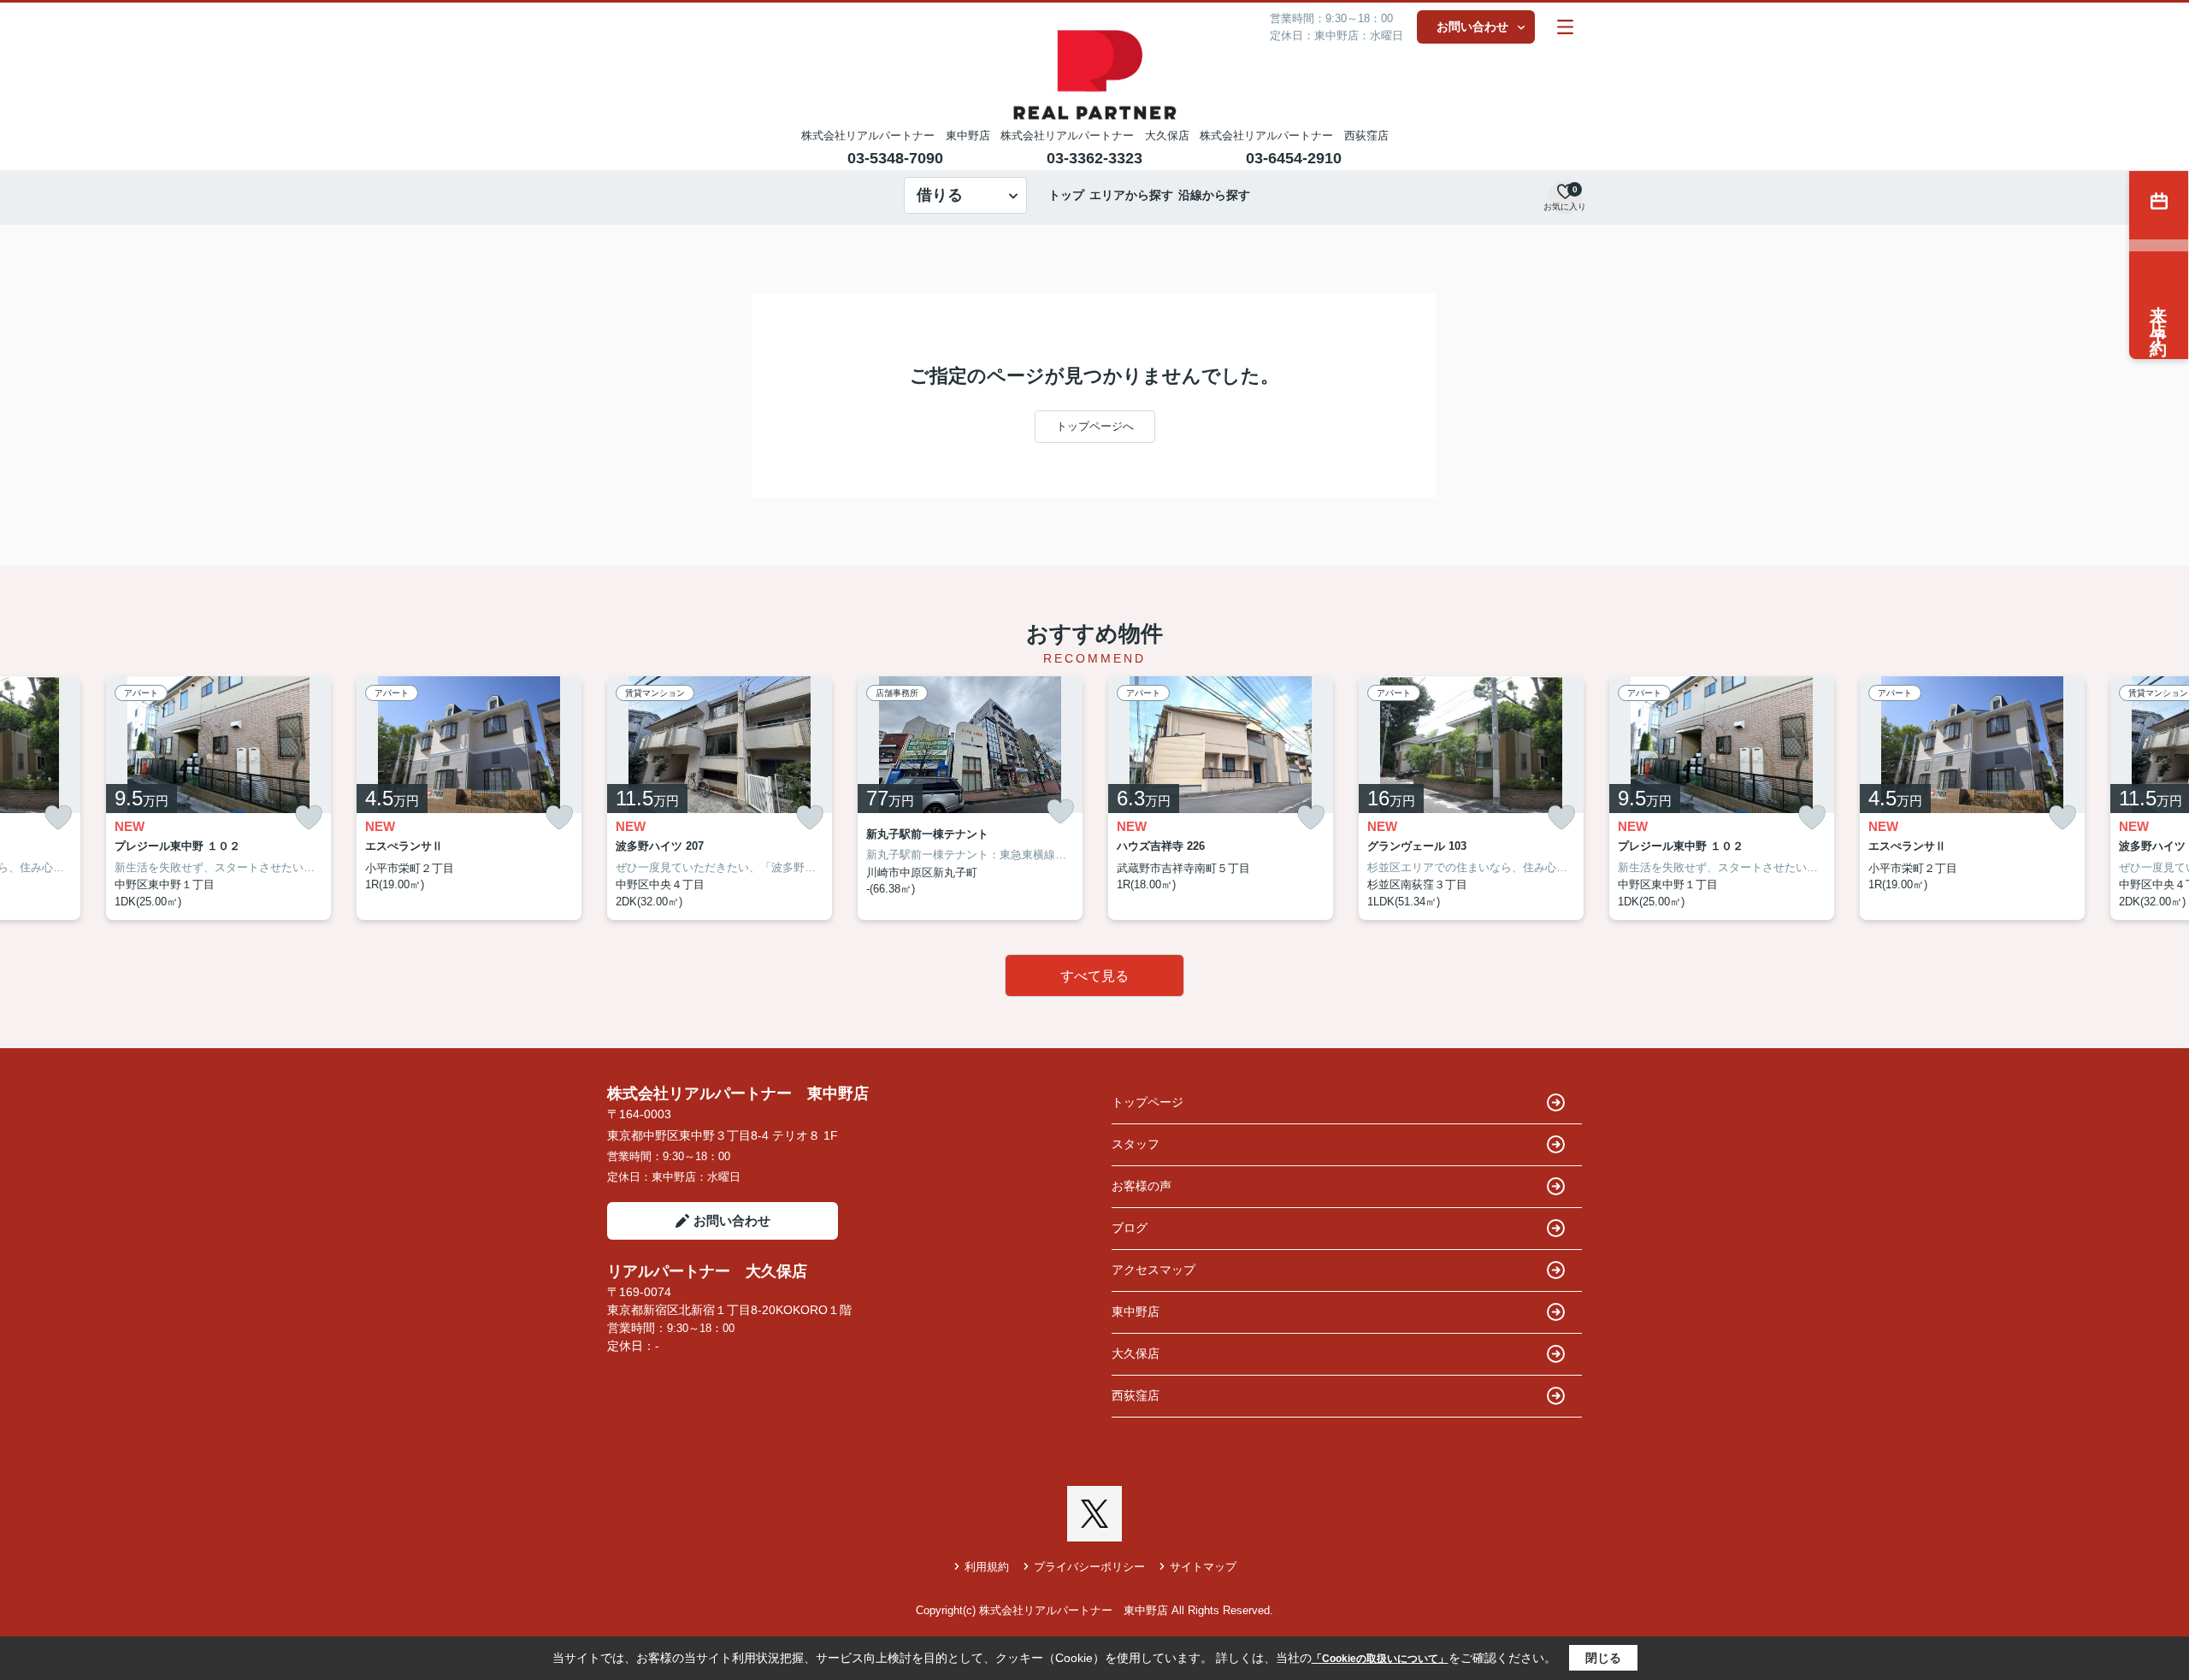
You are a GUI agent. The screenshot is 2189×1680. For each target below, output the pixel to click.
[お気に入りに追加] (58, 818)
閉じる (1603, 1658)
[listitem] (720, 799)
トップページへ (1095, 426)
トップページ (1148, 1102)
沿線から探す (1214, 195)
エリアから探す (1131, 195)
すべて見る (1094, 976)
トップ (1066, 195)
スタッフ (1136, 1144)
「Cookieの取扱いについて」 (1380, 1659)
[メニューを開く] (1565, 27)
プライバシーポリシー (1089, 1567)
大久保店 (1136, 1353)
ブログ (1130, 1228)
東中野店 (1136, 1312)
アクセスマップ (1154, 1270)
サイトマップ (1203, 1567)
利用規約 (987, 1567)
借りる (940, 195)
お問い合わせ (1472, 27)
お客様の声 (1142, 1186)
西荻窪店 (1136, 1395)
